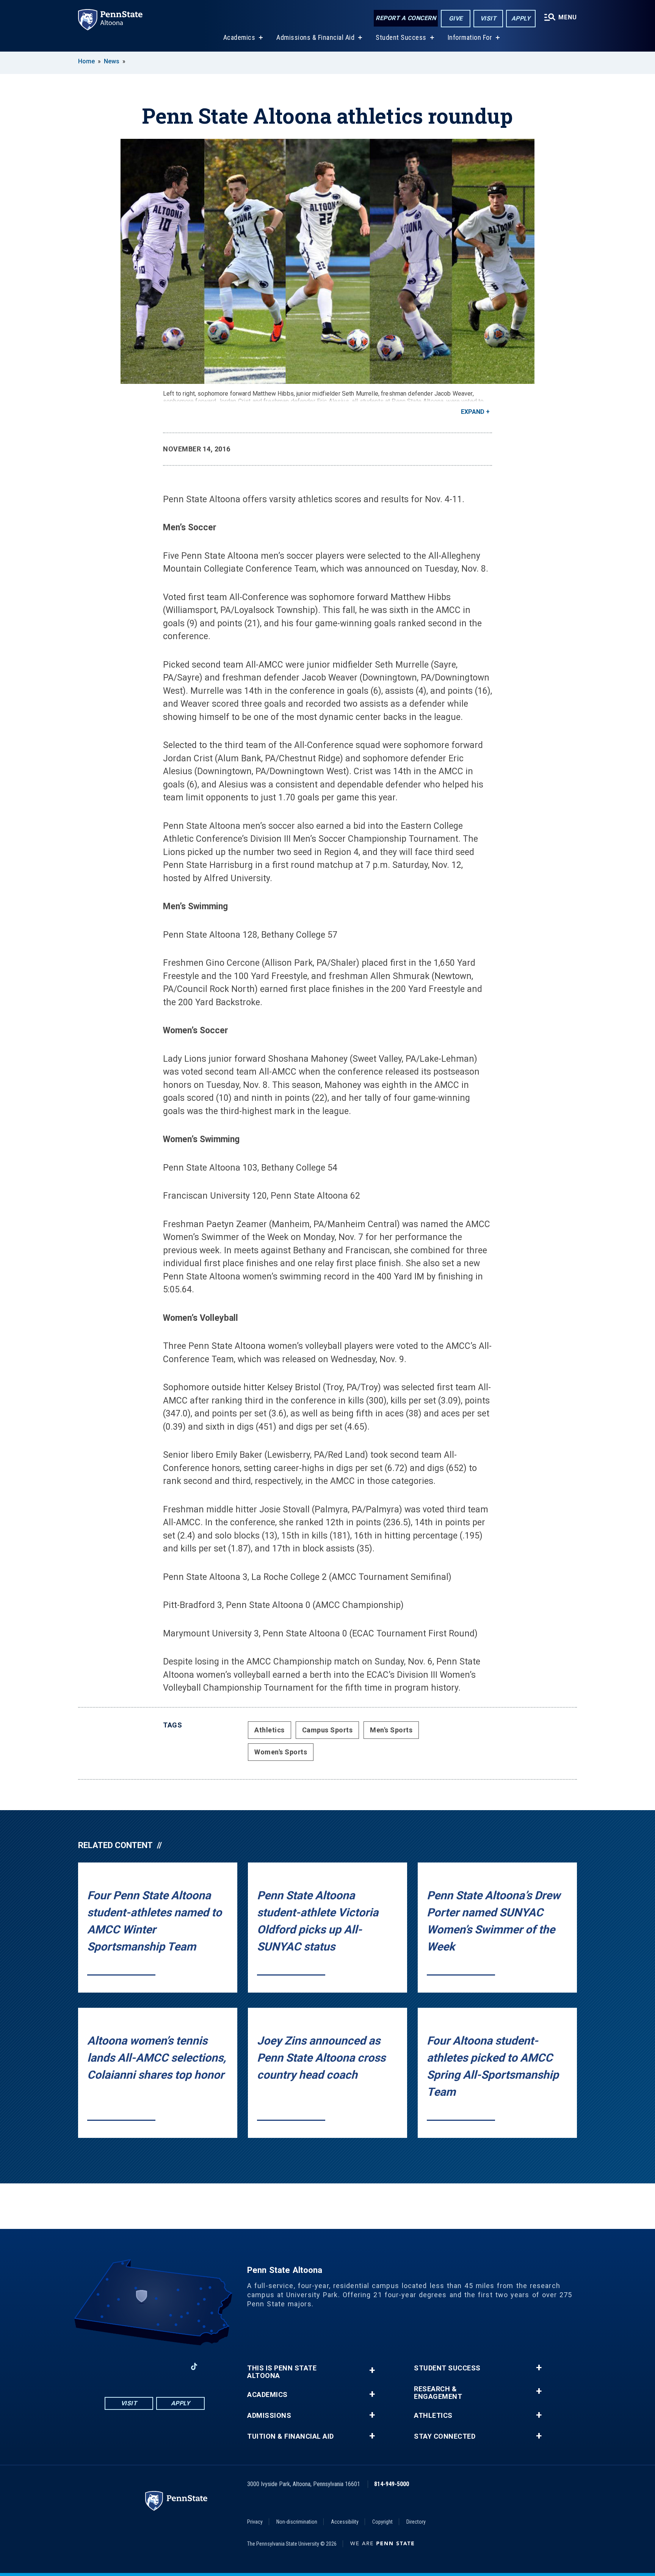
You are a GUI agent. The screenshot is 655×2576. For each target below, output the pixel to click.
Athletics (270, 1730)
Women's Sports (281, 1752)
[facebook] (115, 2366)
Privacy (255, 2522)
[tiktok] (194, 2366)
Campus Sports (327, 1730)
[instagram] (135, 2366)
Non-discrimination (297, 2522)
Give (456, 18)
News (112, 61)
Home (86, 61)
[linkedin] (174, 2366)
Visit (488, 18)
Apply (521, 18)
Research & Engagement (438, 2393)
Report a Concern (406, 18)
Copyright (382, 2522)
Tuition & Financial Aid (291, 2436)
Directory (416, 2522)
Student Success (401, 37)
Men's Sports (391, 1730)
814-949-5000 (392, 2484)
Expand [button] (473, 412)
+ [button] (372, 2370)
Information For (470, 37)
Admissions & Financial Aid (315, 37)
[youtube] (155, 2366)
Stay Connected (445, 2436)
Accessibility (345, 2522)
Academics (239, 37)
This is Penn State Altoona (282, 2372)
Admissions (269, 2416)
